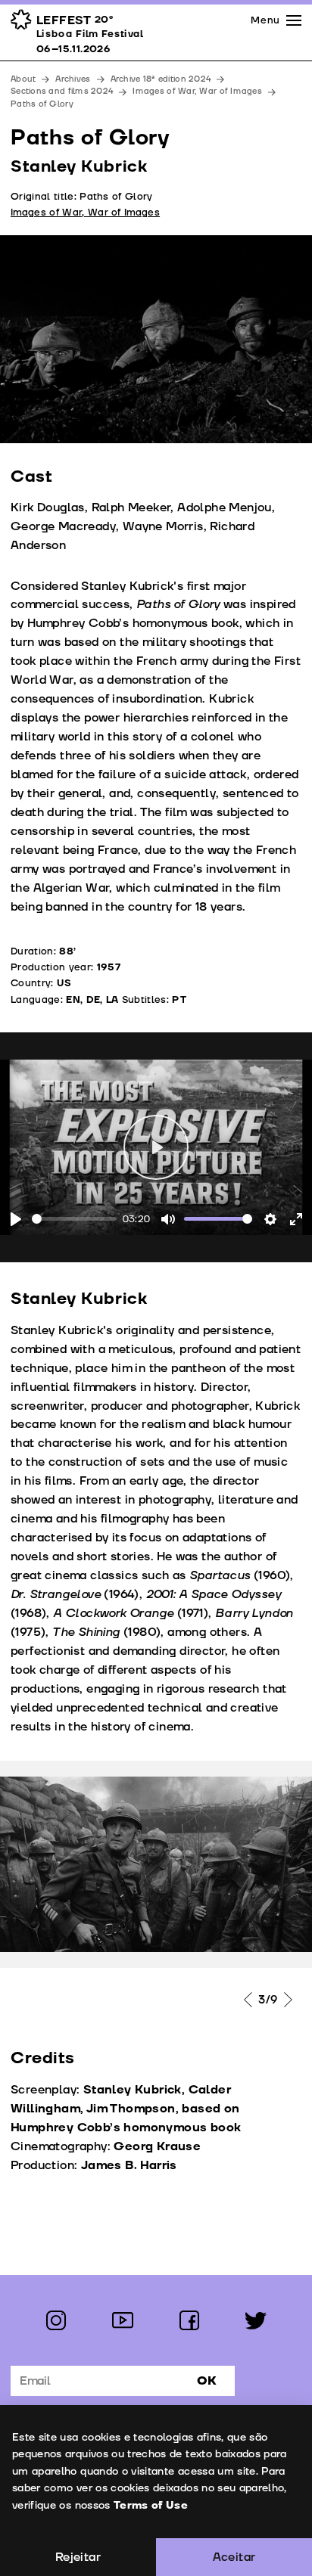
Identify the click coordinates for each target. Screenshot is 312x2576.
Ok (207, 2381)
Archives (73, 79)
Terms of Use (151, 2505)
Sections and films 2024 (62, 91)
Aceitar (234, 2557)
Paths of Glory (42, 104)
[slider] (74, 1219)
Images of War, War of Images (197, 91)
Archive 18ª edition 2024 (161, 79)
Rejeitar (78, 2557)
